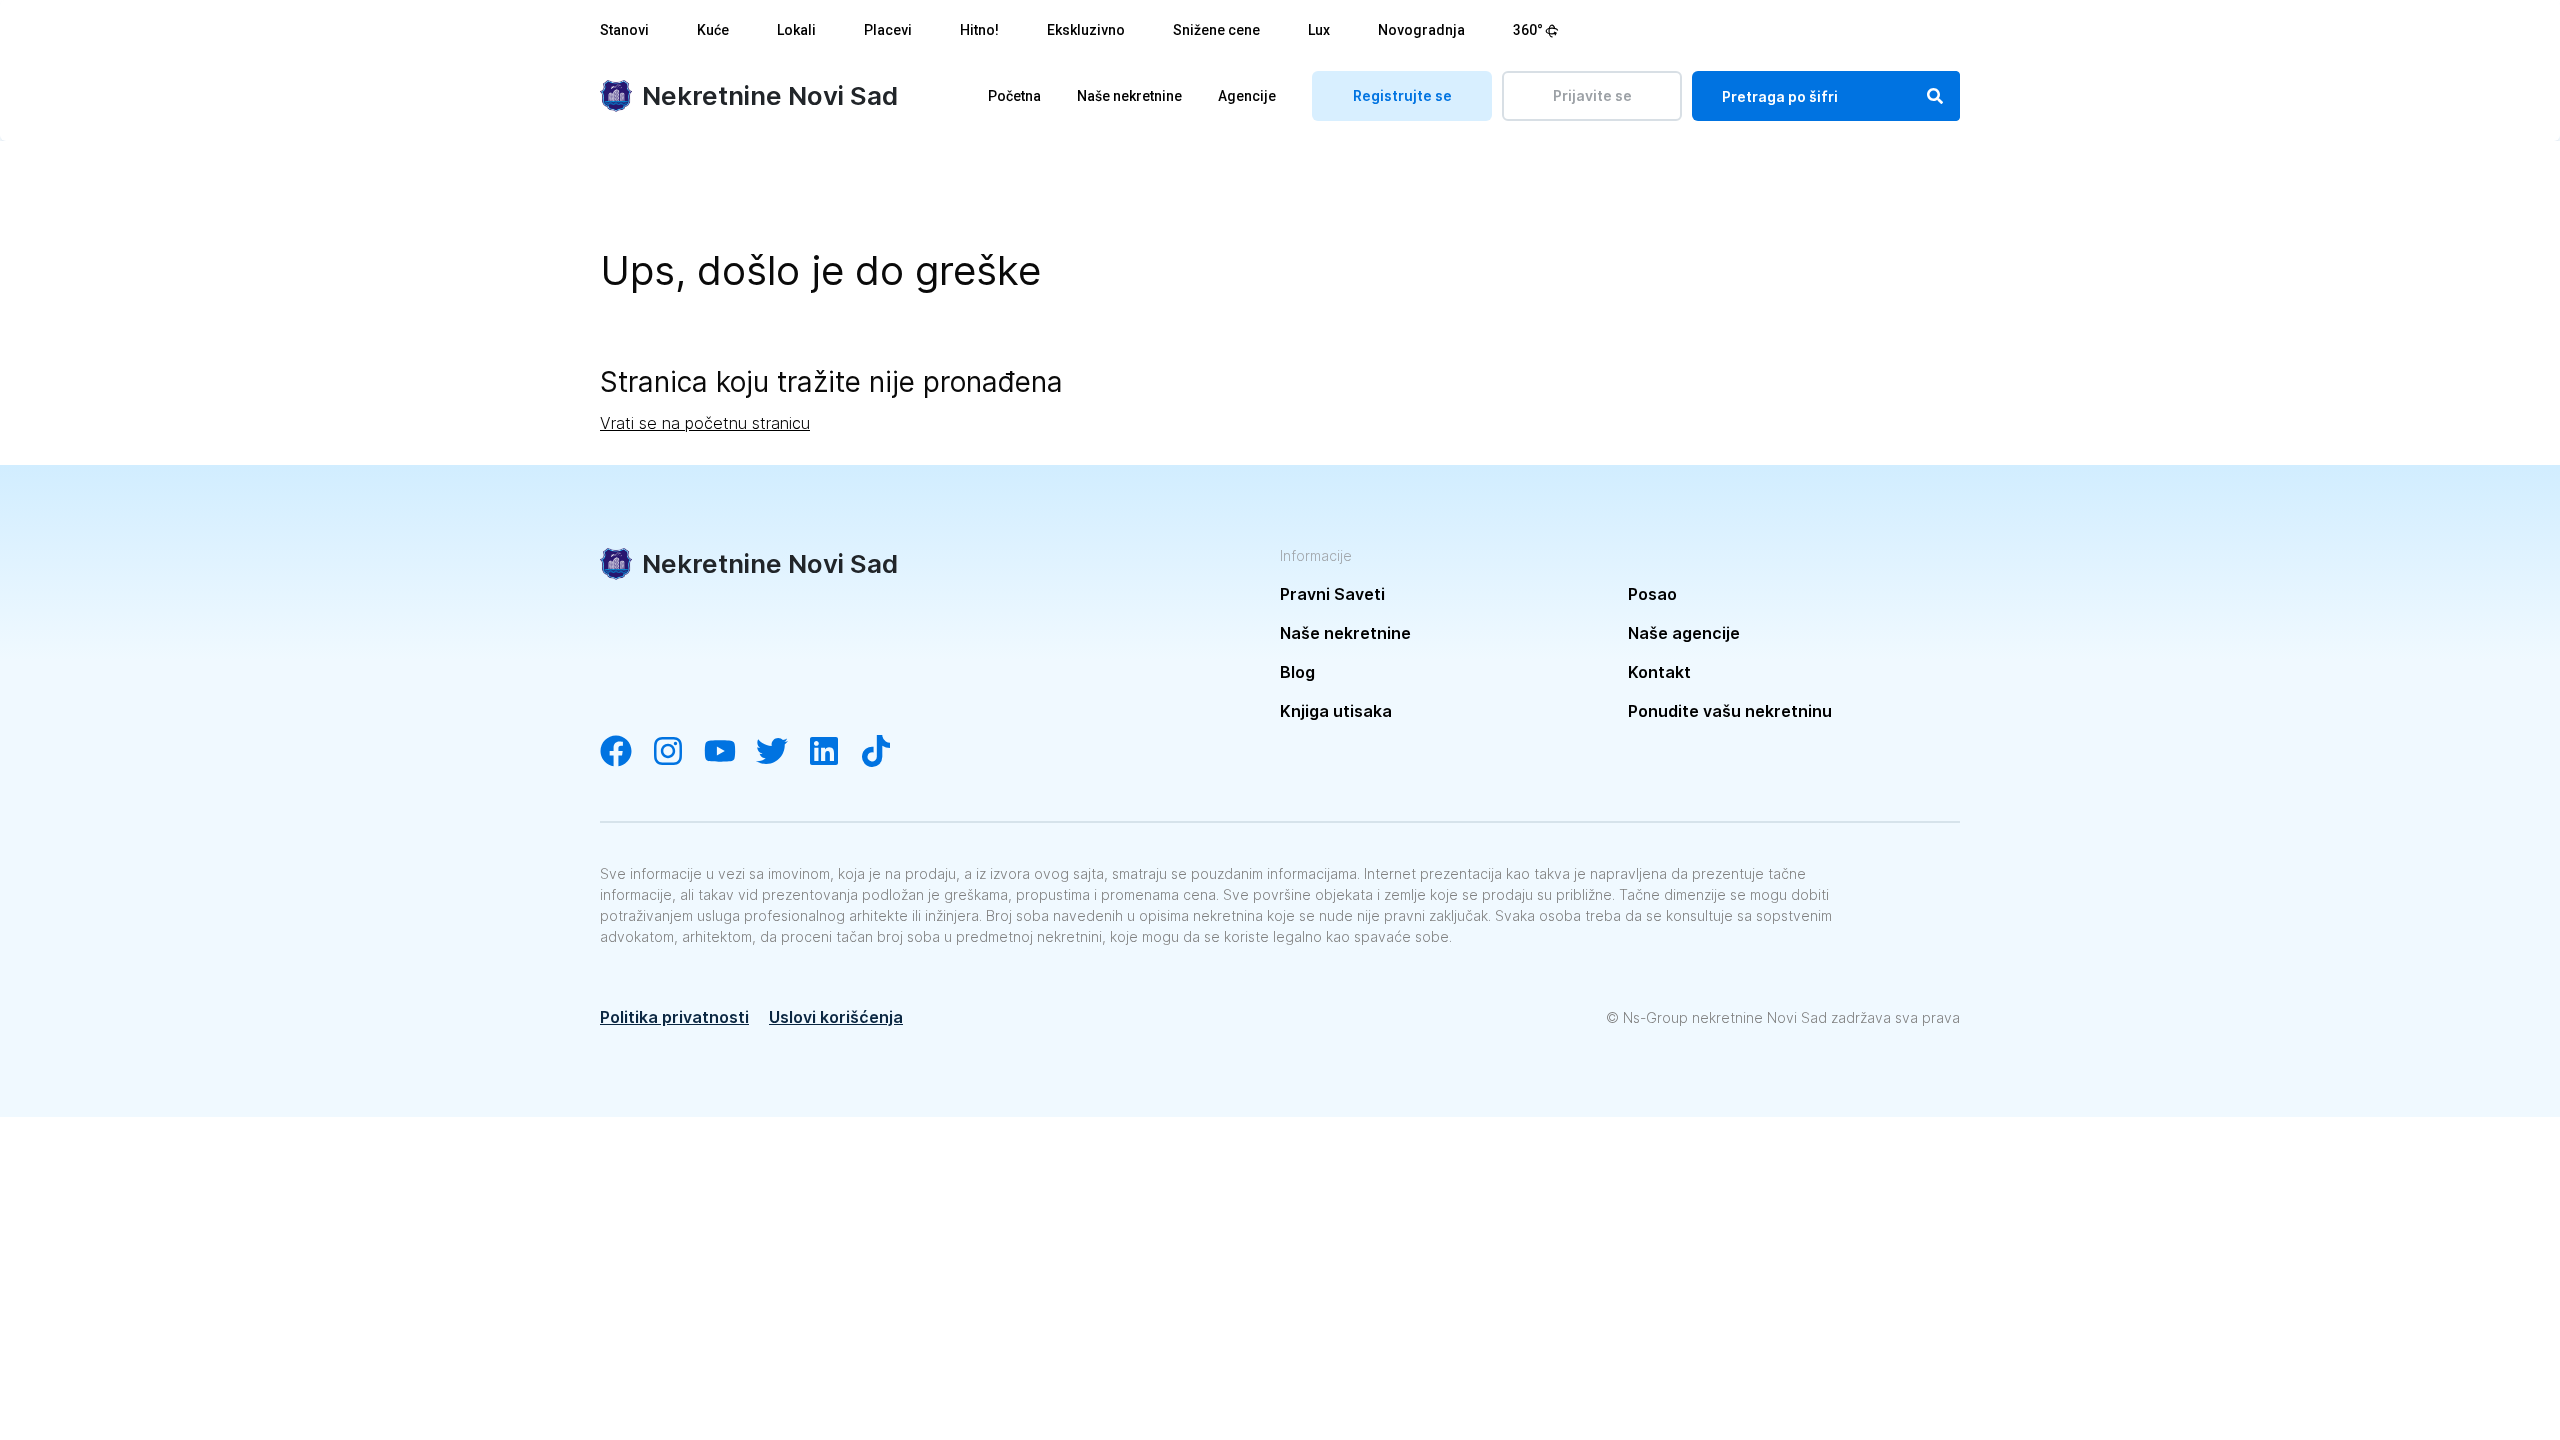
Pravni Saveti (1332, 594)
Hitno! (979, 30)
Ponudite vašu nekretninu (1730, 711)
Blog (1297, 672)
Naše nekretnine (1129, 96)
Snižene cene (1216, 30)
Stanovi (624, 30)
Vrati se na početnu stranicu (705, 423)
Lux (1319, 30)
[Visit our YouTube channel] (730, 753)
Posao (1652, 594)
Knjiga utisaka (1336, 711)
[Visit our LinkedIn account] (834, 753)
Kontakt (1659, 672)
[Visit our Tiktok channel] (886, 753)
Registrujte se (1402, 95)
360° (1528, 30)
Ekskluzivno (1086, 30)
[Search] (1935, 96)
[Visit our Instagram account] (678, 753)
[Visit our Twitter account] (782, 753)
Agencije (1247, 96)
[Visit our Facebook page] (626, 753)
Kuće (713, 30)
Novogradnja (1421, 30)
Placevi (888, 30)
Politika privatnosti (674, 1017)
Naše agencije (1684, 633)
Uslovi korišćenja (836, 1017)
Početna (1014, 96)
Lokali (796, 30)
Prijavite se (1592, 95)
